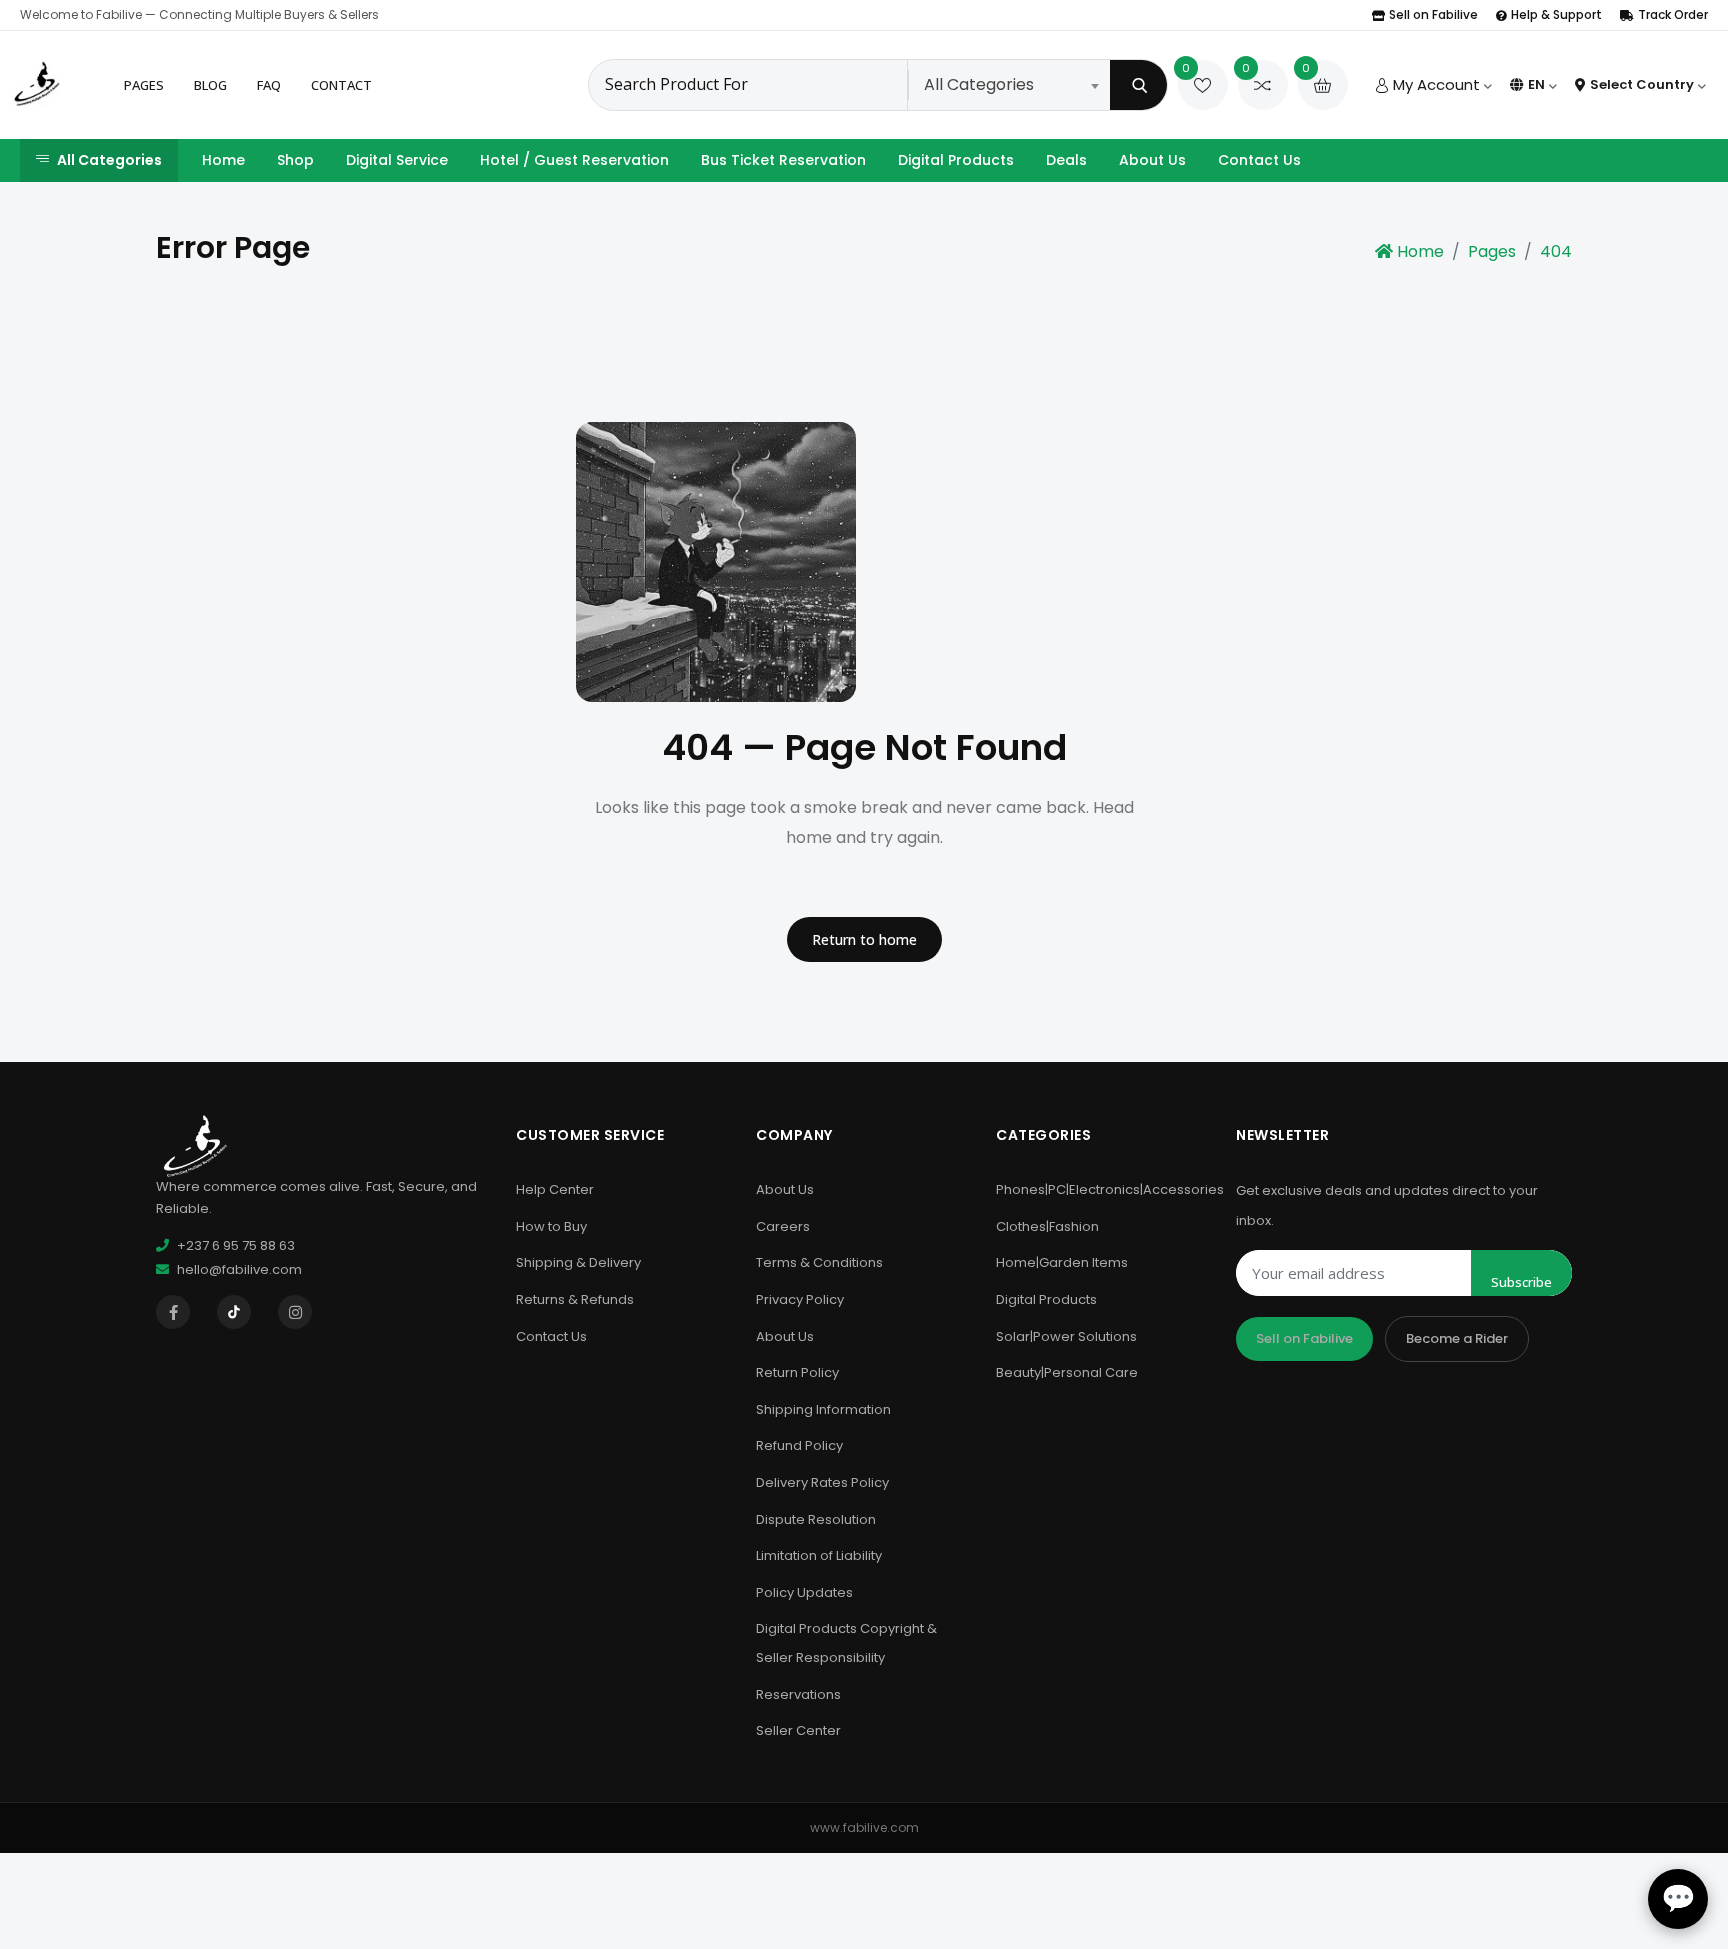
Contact (341, 85)
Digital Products (956, 160)
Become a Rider (1457, 1338)
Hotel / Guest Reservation (574, 160)
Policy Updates (804, 1592)
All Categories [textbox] (979, 84)
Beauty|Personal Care (1067, 1372)
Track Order (1673, 14)
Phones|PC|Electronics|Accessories (1110, 1189)
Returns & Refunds (575, 1299)
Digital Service (397, 160)
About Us (1152, 160)
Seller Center (798, 1730)
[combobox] (1011, 85)
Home (223, 160)
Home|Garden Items (1062, 1262)
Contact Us (1259, 160)
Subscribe (1521, 1282)
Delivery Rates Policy (822, 1482)
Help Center (555, 1189)
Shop (295, 160)
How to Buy (551, 1226)
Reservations (798, 1694)
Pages (144, 85)
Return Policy (797, 1372)
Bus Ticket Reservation (783, 160)
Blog (210, 85)
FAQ (269, 85)
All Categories (109, 160)
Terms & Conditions (819, 1262)
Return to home (864, 939)
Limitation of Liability (819, 1555)
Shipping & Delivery (578, 1262)
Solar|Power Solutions (1066, 1336)
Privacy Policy (800, 1299)
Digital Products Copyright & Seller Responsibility (846, 1643)
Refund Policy (799, 1445)
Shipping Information (823, 1409)
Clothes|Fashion (1047, 1226)
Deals (1066, 160)
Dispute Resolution (816, 1519)
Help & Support (1556, 14)
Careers (783, 1226)
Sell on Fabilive (1433, 14)
